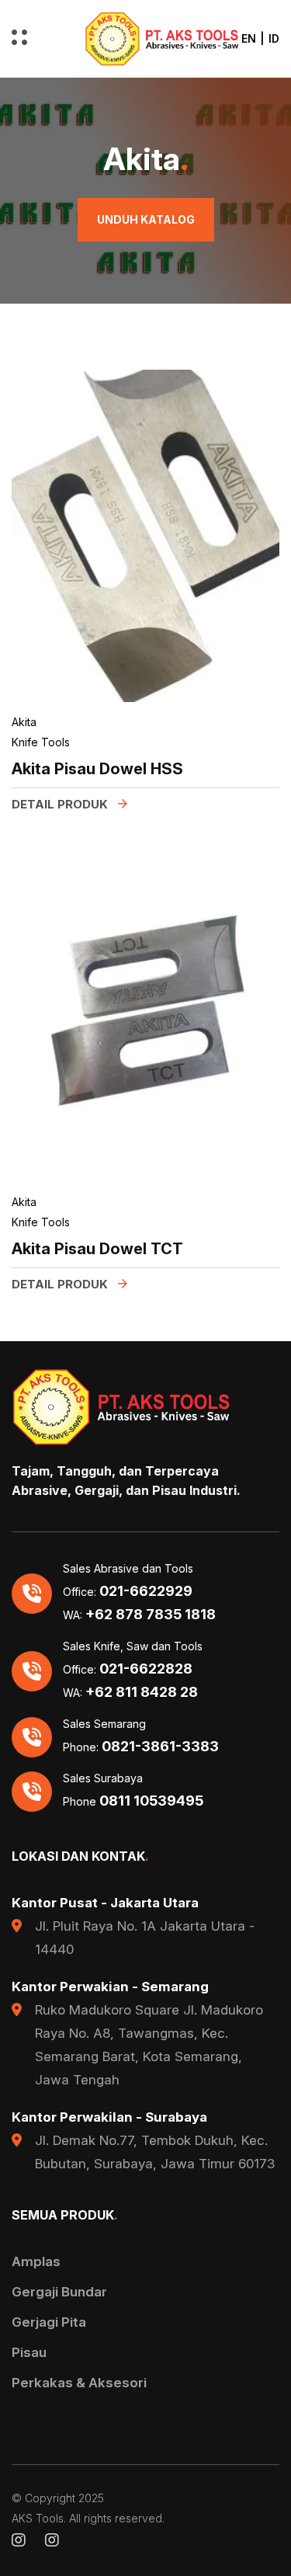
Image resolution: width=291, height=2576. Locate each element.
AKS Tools (38, 2518)
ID (274, 38)
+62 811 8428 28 (142, 1692)
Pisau (29, 2352)
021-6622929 (146, 1591)
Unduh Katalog (146, 219)
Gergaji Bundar (59, 2292)
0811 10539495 (151, 1801)
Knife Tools (41, 742)
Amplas (36, 2261)
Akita (24, 722)
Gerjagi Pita (49, 2322)
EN (249, 38)
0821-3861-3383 (160, 1747)
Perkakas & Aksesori (79, 2383)
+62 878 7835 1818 (151, 1615)
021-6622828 (146, 1669)
